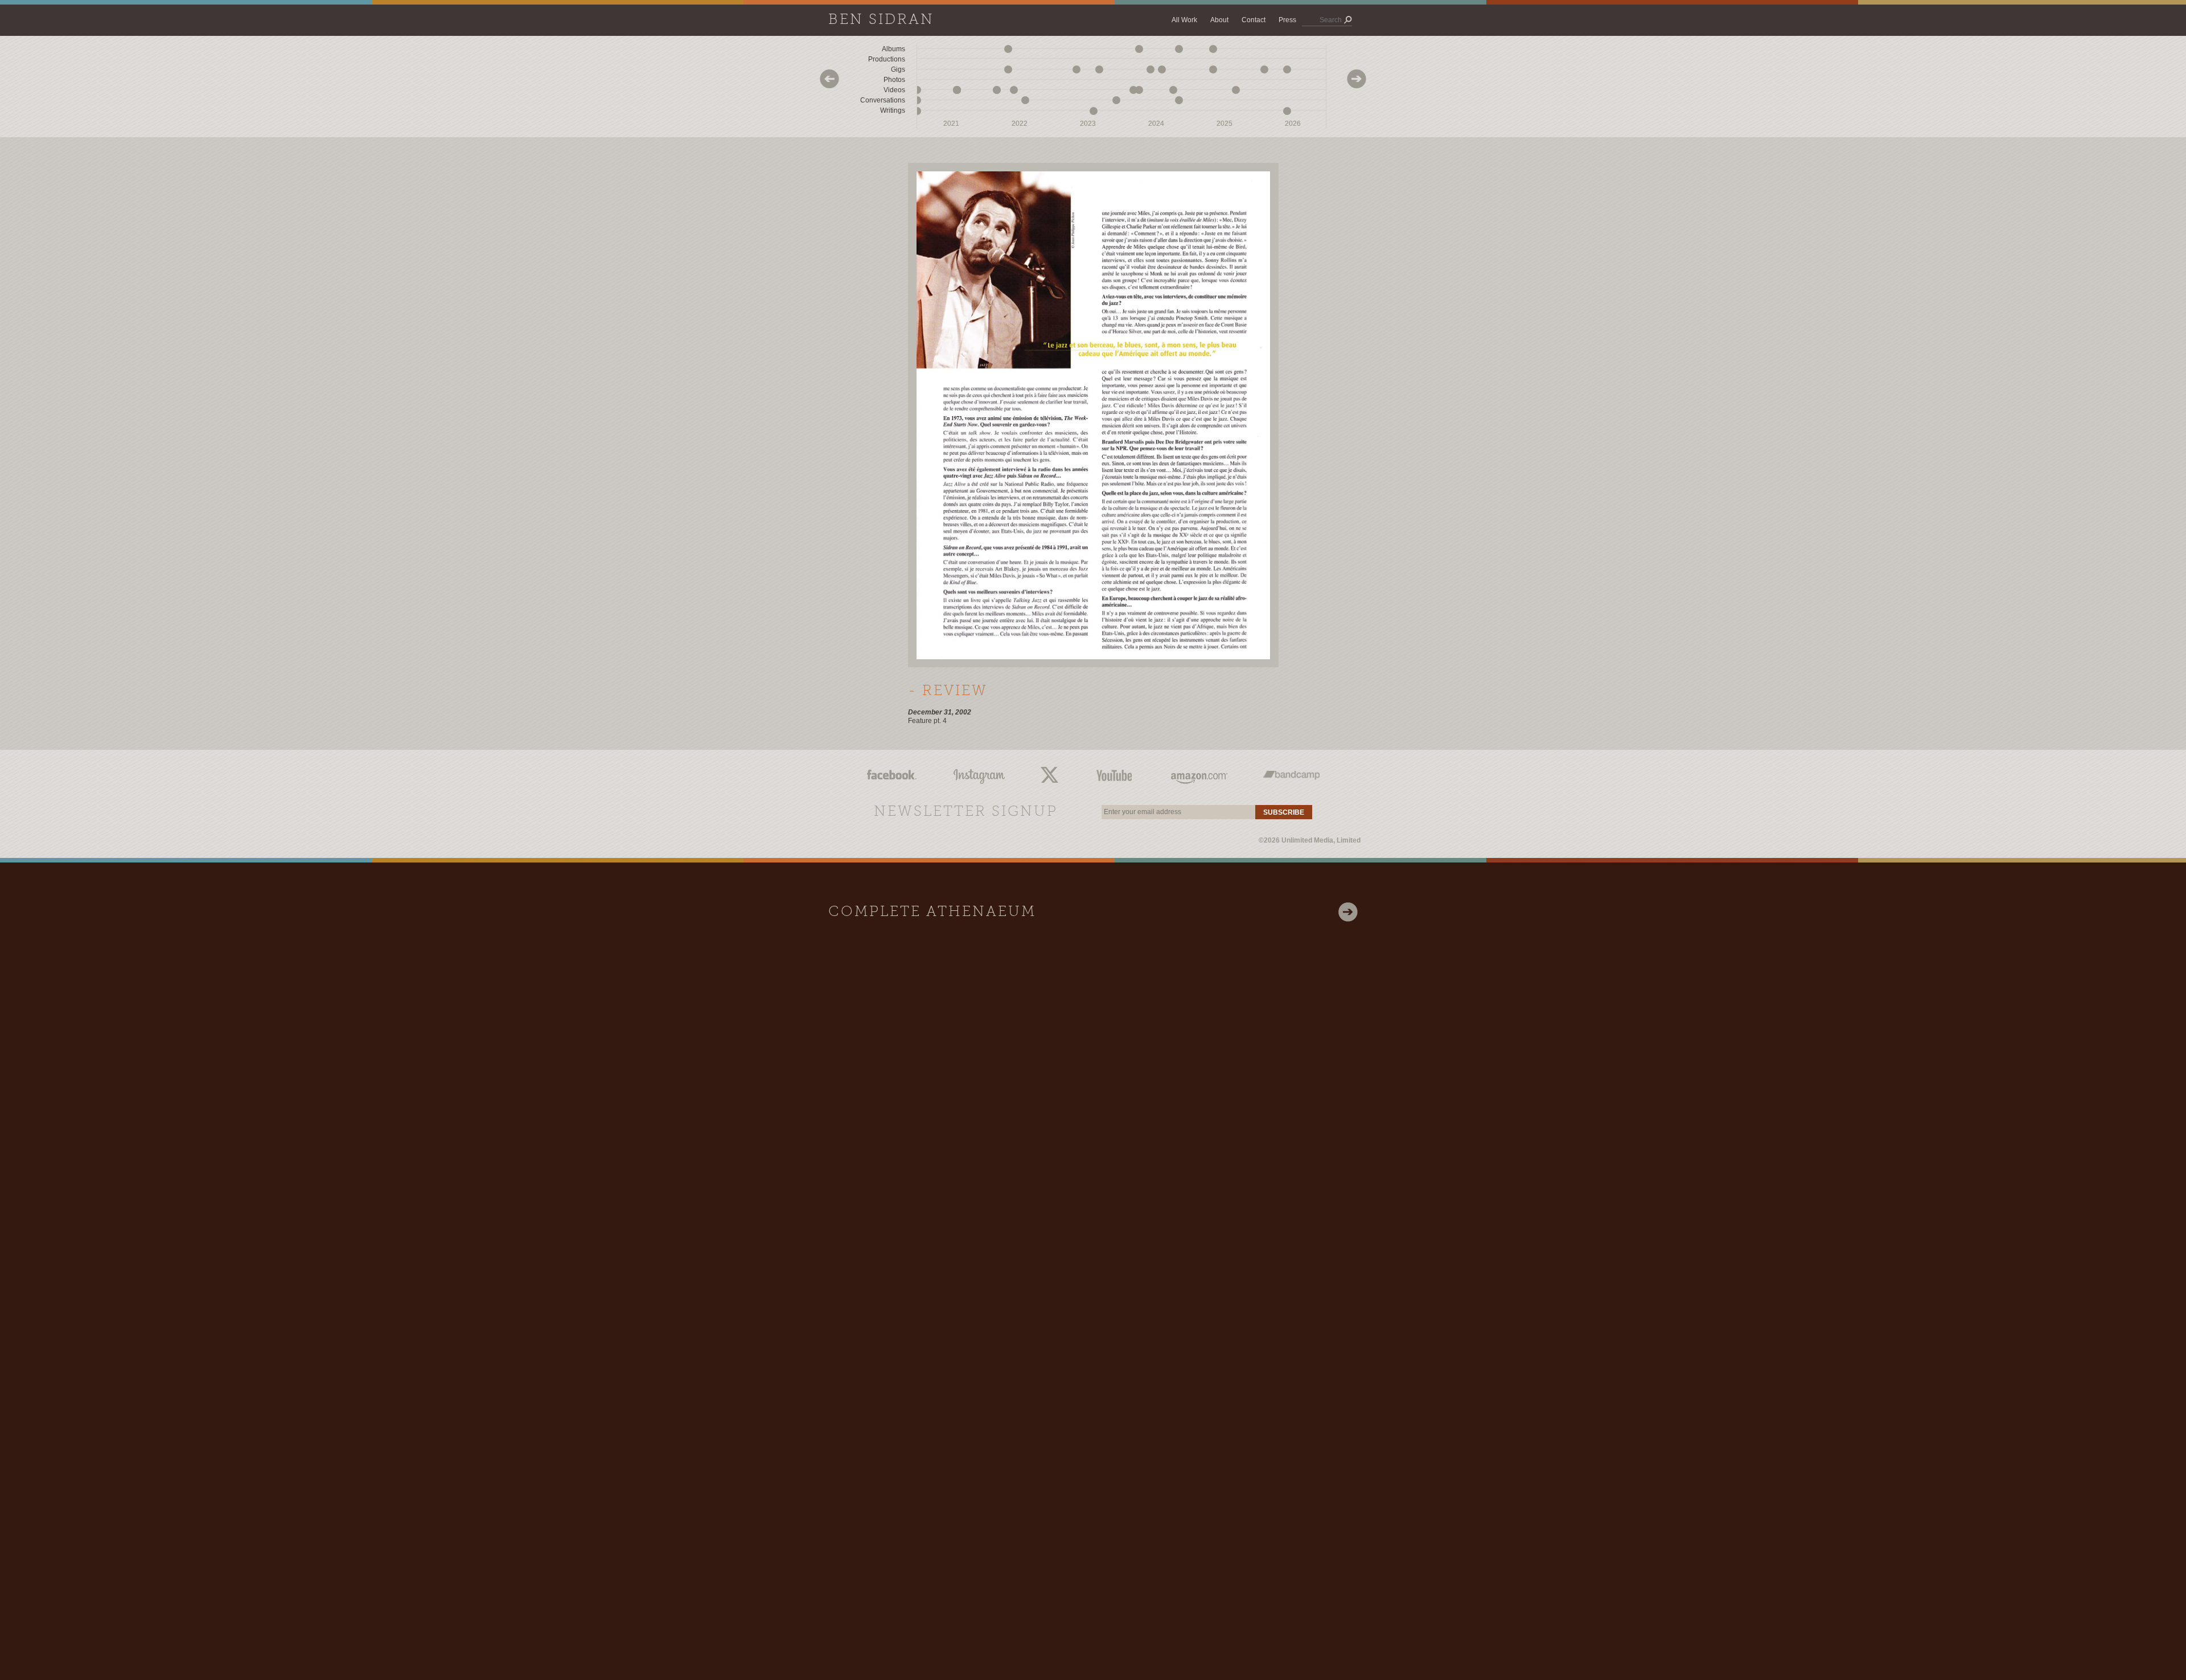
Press (1287, 20)
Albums (893, 49)
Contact (1254, 20)
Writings (893, 110)
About (1219, 20)
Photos (894, 80)
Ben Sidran (881, 20)
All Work (1184, 20)
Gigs (898, 69)
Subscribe (1284, 812)
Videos (894, 90)
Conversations (883, 100)
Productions (887, 59)
